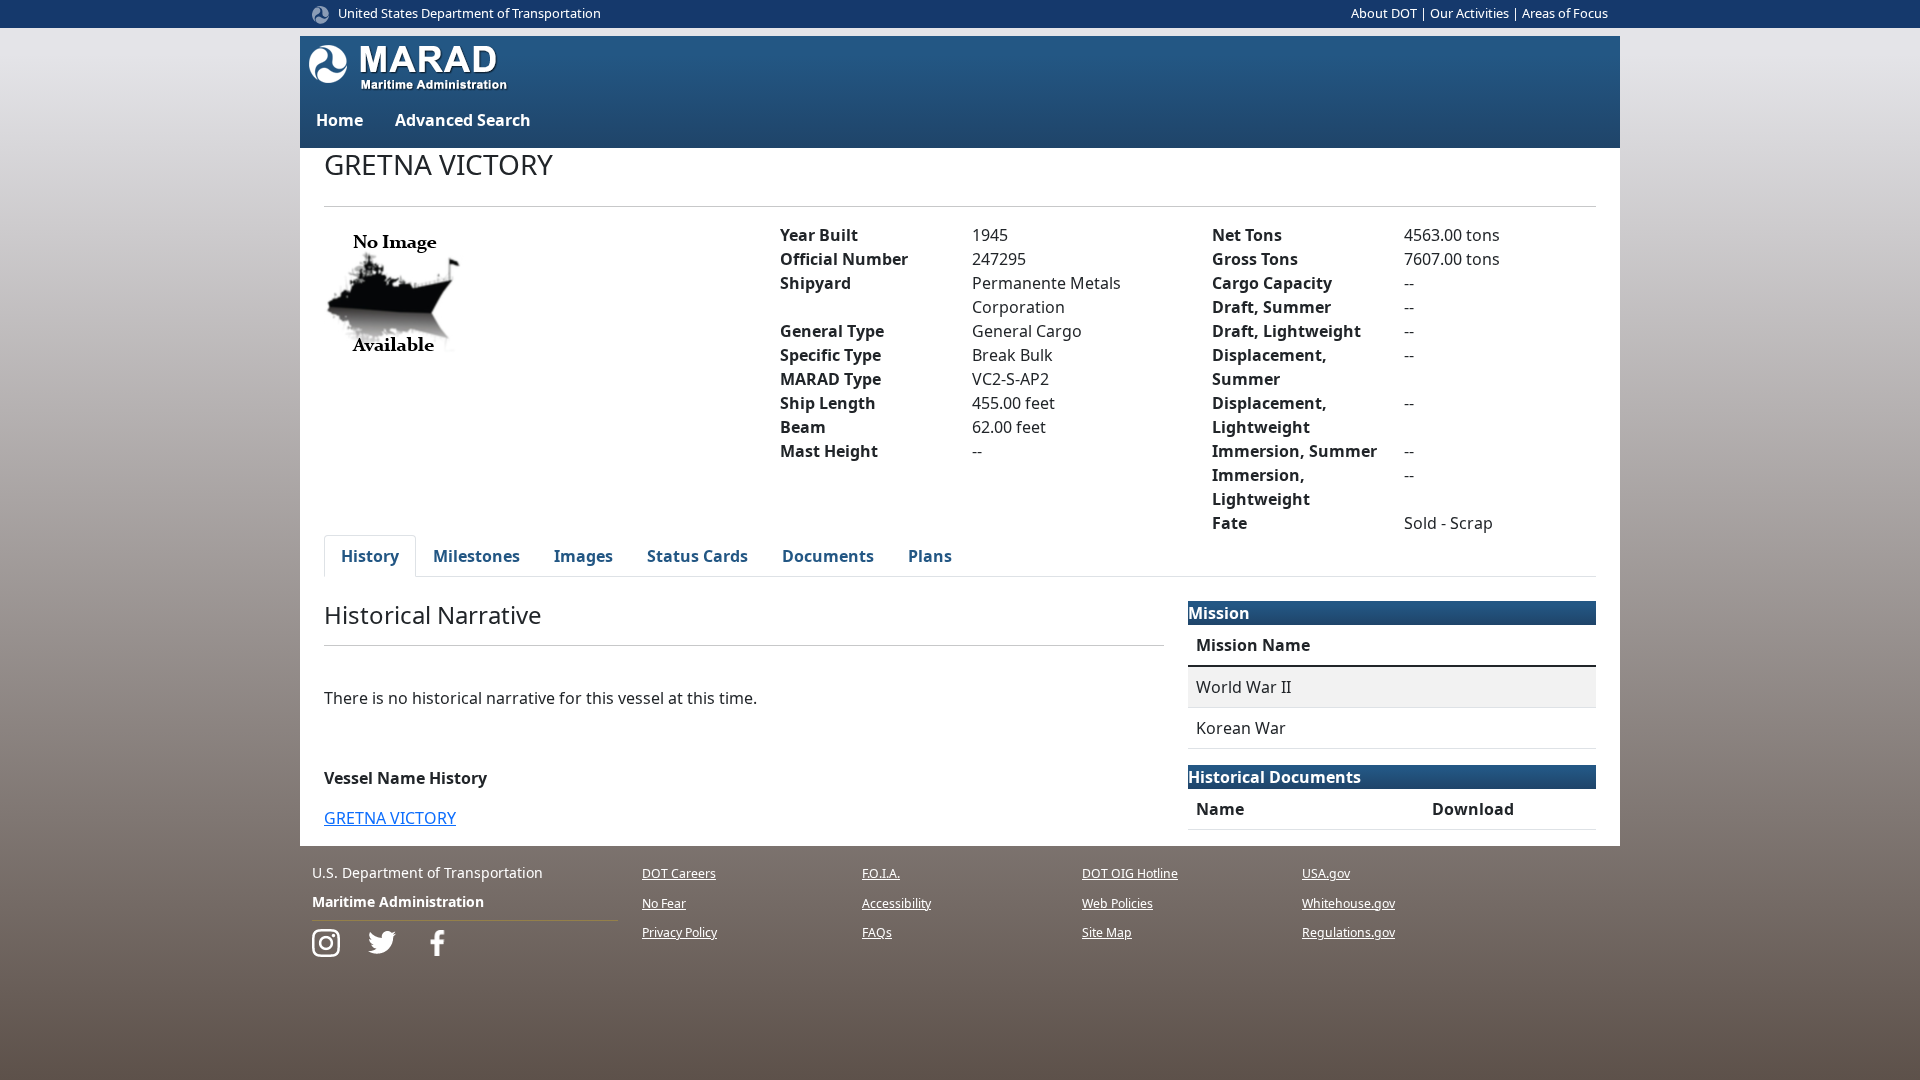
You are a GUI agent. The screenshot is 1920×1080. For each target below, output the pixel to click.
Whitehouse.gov (1348, 903)
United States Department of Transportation (469, 13)
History (370, 556)
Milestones (476, 556)
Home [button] (339, 120)
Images (583, 556)
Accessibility (896, 903)
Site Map (1107, 932)
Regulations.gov (1348, 932)
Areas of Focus (1565, 13)
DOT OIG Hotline (1130, 873)
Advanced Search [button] (463, 120)
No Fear (664, 903)
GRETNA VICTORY (390, 818)
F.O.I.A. (881, 873)
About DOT (1384, 13)
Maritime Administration (398, 901)
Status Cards (697, 556)
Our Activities (1469, 13)
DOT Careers (679, 873)
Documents (828, 556)
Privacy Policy (679, 932)
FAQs (877, 932)
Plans (930, 556)
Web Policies (1117, 903)
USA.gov (1326, 873)
